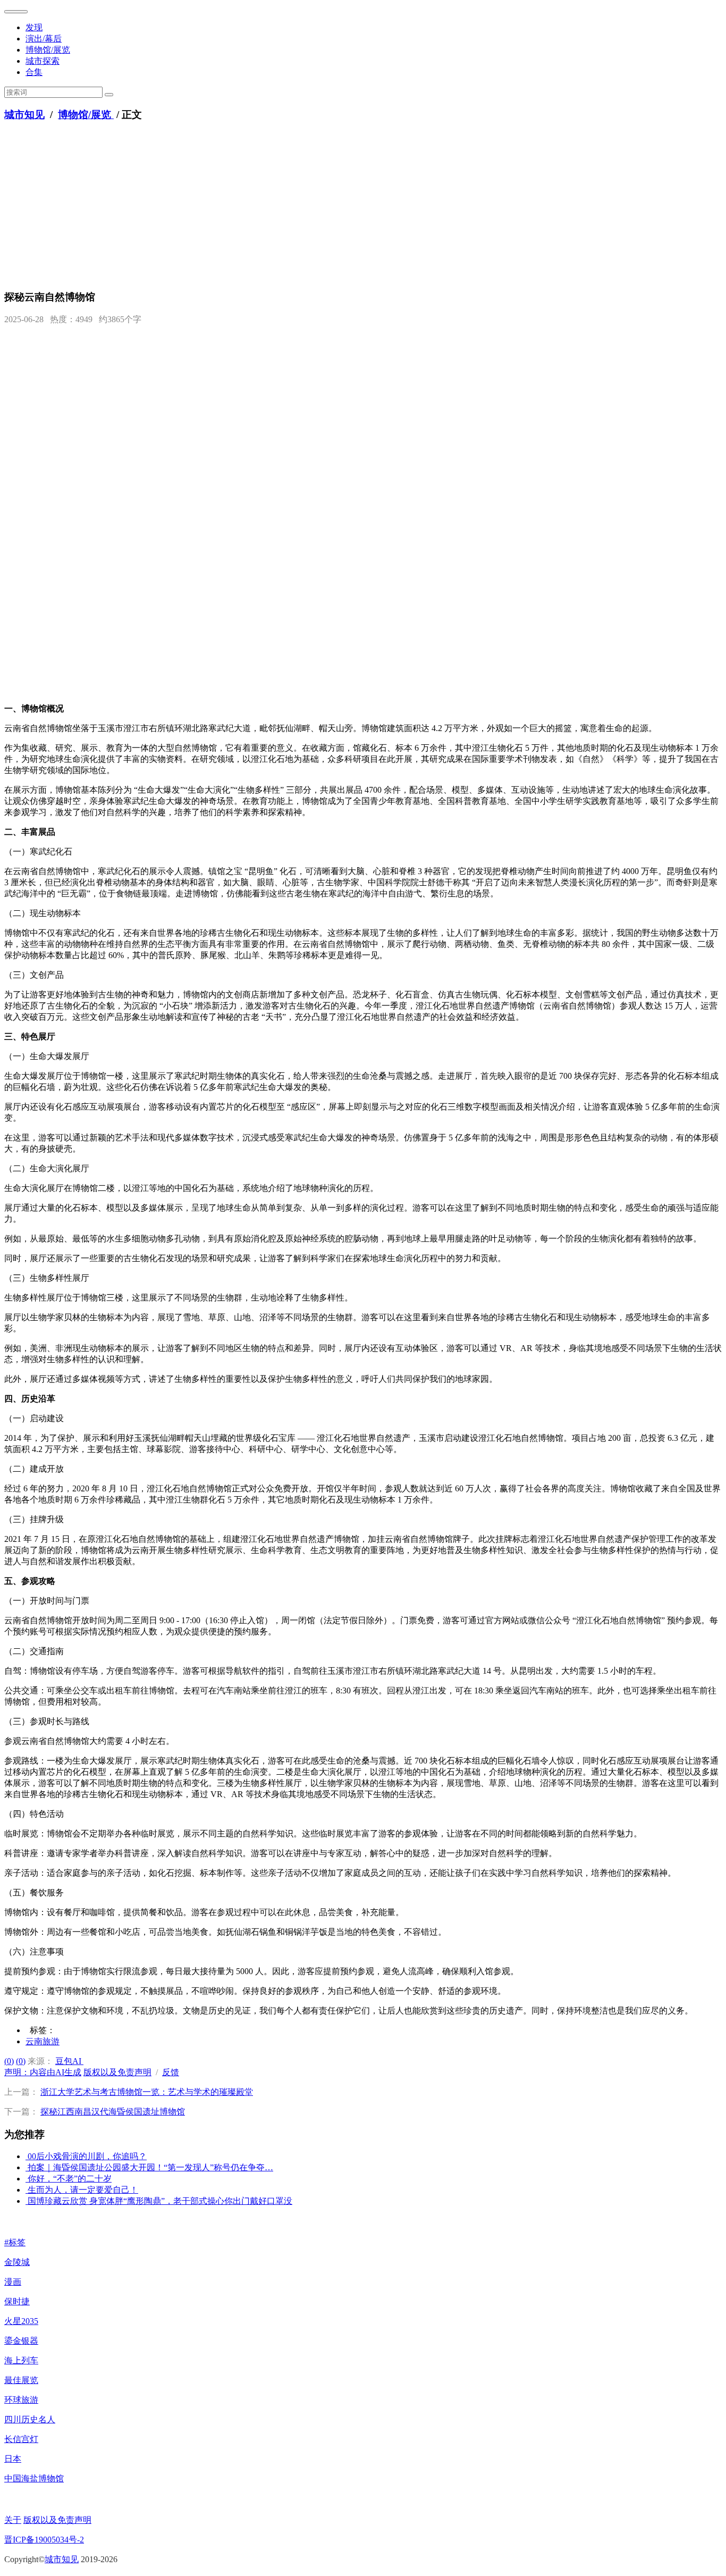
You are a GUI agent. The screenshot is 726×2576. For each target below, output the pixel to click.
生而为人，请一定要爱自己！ (83, 2190)
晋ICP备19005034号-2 (44, 2540)
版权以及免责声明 (117, 2072)
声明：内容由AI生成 (43, 2072)
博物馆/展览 (48, 50)
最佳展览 (21, 2380)
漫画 (13, 2282)
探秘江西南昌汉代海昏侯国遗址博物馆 (113, 2112)
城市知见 (24, 115)
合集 (34, 72)
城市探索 (43, 61)
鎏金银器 (21, 2341)
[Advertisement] (363, 206)
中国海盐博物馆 (34, 2478)
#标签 (15, 2242)
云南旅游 (43, 2041)
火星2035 (21, 2321)
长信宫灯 (21, 2439)
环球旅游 (21, 2400)
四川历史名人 (30, 2419)
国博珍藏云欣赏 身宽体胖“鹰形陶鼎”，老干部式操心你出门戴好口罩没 (160, 2201)
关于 (13, 2520)
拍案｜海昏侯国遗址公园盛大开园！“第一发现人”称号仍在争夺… (150, 2167)
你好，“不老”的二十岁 (70, 2179)
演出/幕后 (44, 39)
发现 (34, 27)
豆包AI (69, 2061)
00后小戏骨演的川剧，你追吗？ (87, 2156)
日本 (13, 2459)
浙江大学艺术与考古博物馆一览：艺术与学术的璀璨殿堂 (147, 2092)
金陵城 (17, 2262)
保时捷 (17, 2301)
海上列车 (21, 2360)
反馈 (171, 2072)
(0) (9, 2061)
